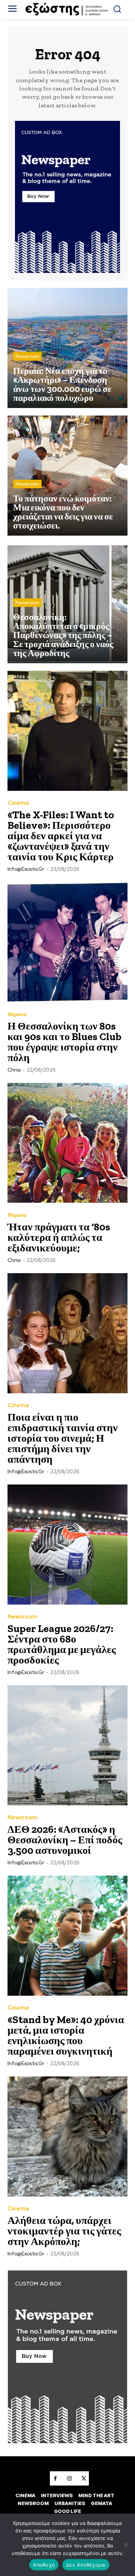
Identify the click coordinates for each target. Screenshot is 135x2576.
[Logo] (67, 9)
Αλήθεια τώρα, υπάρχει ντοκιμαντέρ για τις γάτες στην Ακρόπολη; (64, 2231)
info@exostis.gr (26, 869)
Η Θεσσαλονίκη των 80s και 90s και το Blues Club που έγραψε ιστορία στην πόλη (64, 1042)
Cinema (18, 803)
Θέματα (17, 1014)
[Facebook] (55, 2478)
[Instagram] (69, 2478)
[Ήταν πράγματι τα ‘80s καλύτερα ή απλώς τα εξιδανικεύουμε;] (67, 1143)
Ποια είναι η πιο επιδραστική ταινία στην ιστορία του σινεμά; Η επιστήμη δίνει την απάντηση (63, 1438)
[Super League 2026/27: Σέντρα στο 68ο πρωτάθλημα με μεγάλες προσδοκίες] (67, 1545)
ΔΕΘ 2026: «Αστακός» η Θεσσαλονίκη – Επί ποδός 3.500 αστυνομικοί (65, 1840)
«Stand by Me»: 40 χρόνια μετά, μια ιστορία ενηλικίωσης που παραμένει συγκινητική (66, 2035)
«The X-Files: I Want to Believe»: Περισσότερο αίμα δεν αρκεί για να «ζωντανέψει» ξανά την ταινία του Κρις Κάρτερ (61, 836)
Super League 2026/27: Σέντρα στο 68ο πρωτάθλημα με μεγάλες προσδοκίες (62, 1644)
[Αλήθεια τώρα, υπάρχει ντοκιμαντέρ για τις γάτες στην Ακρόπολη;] (67, 2136)
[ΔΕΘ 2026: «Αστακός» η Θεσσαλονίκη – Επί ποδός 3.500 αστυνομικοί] (67, 1745)
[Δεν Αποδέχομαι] (126, 2545)
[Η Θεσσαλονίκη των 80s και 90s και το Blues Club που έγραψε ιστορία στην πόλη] (67, 942)
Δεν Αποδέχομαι (86, 2565)
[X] (84, 2478)
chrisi (14, 1070)
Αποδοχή (44, 2565)
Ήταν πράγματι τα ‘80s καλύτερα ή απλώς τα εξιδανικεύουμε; (59, 1237)
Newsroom (27, 356)
